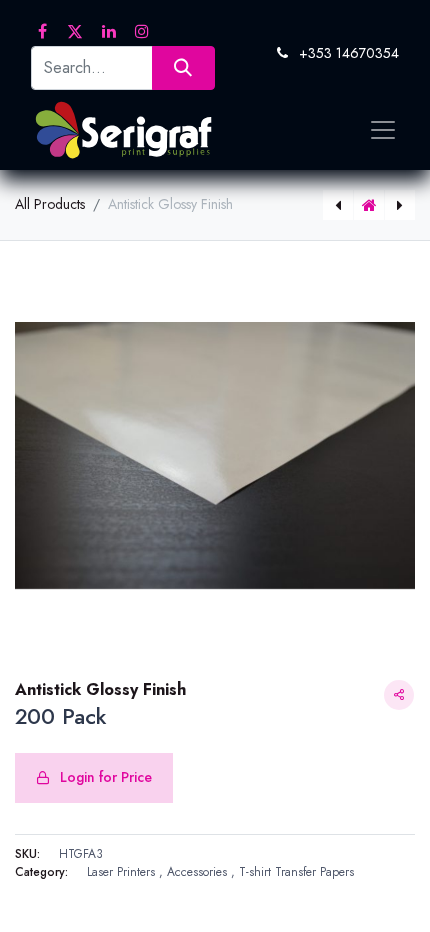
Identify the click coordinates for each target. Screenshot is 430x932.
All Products (50, 204)
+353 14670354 (349, 53)
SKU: (27, 854)
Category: (41, 872)
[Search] (183, 67)
